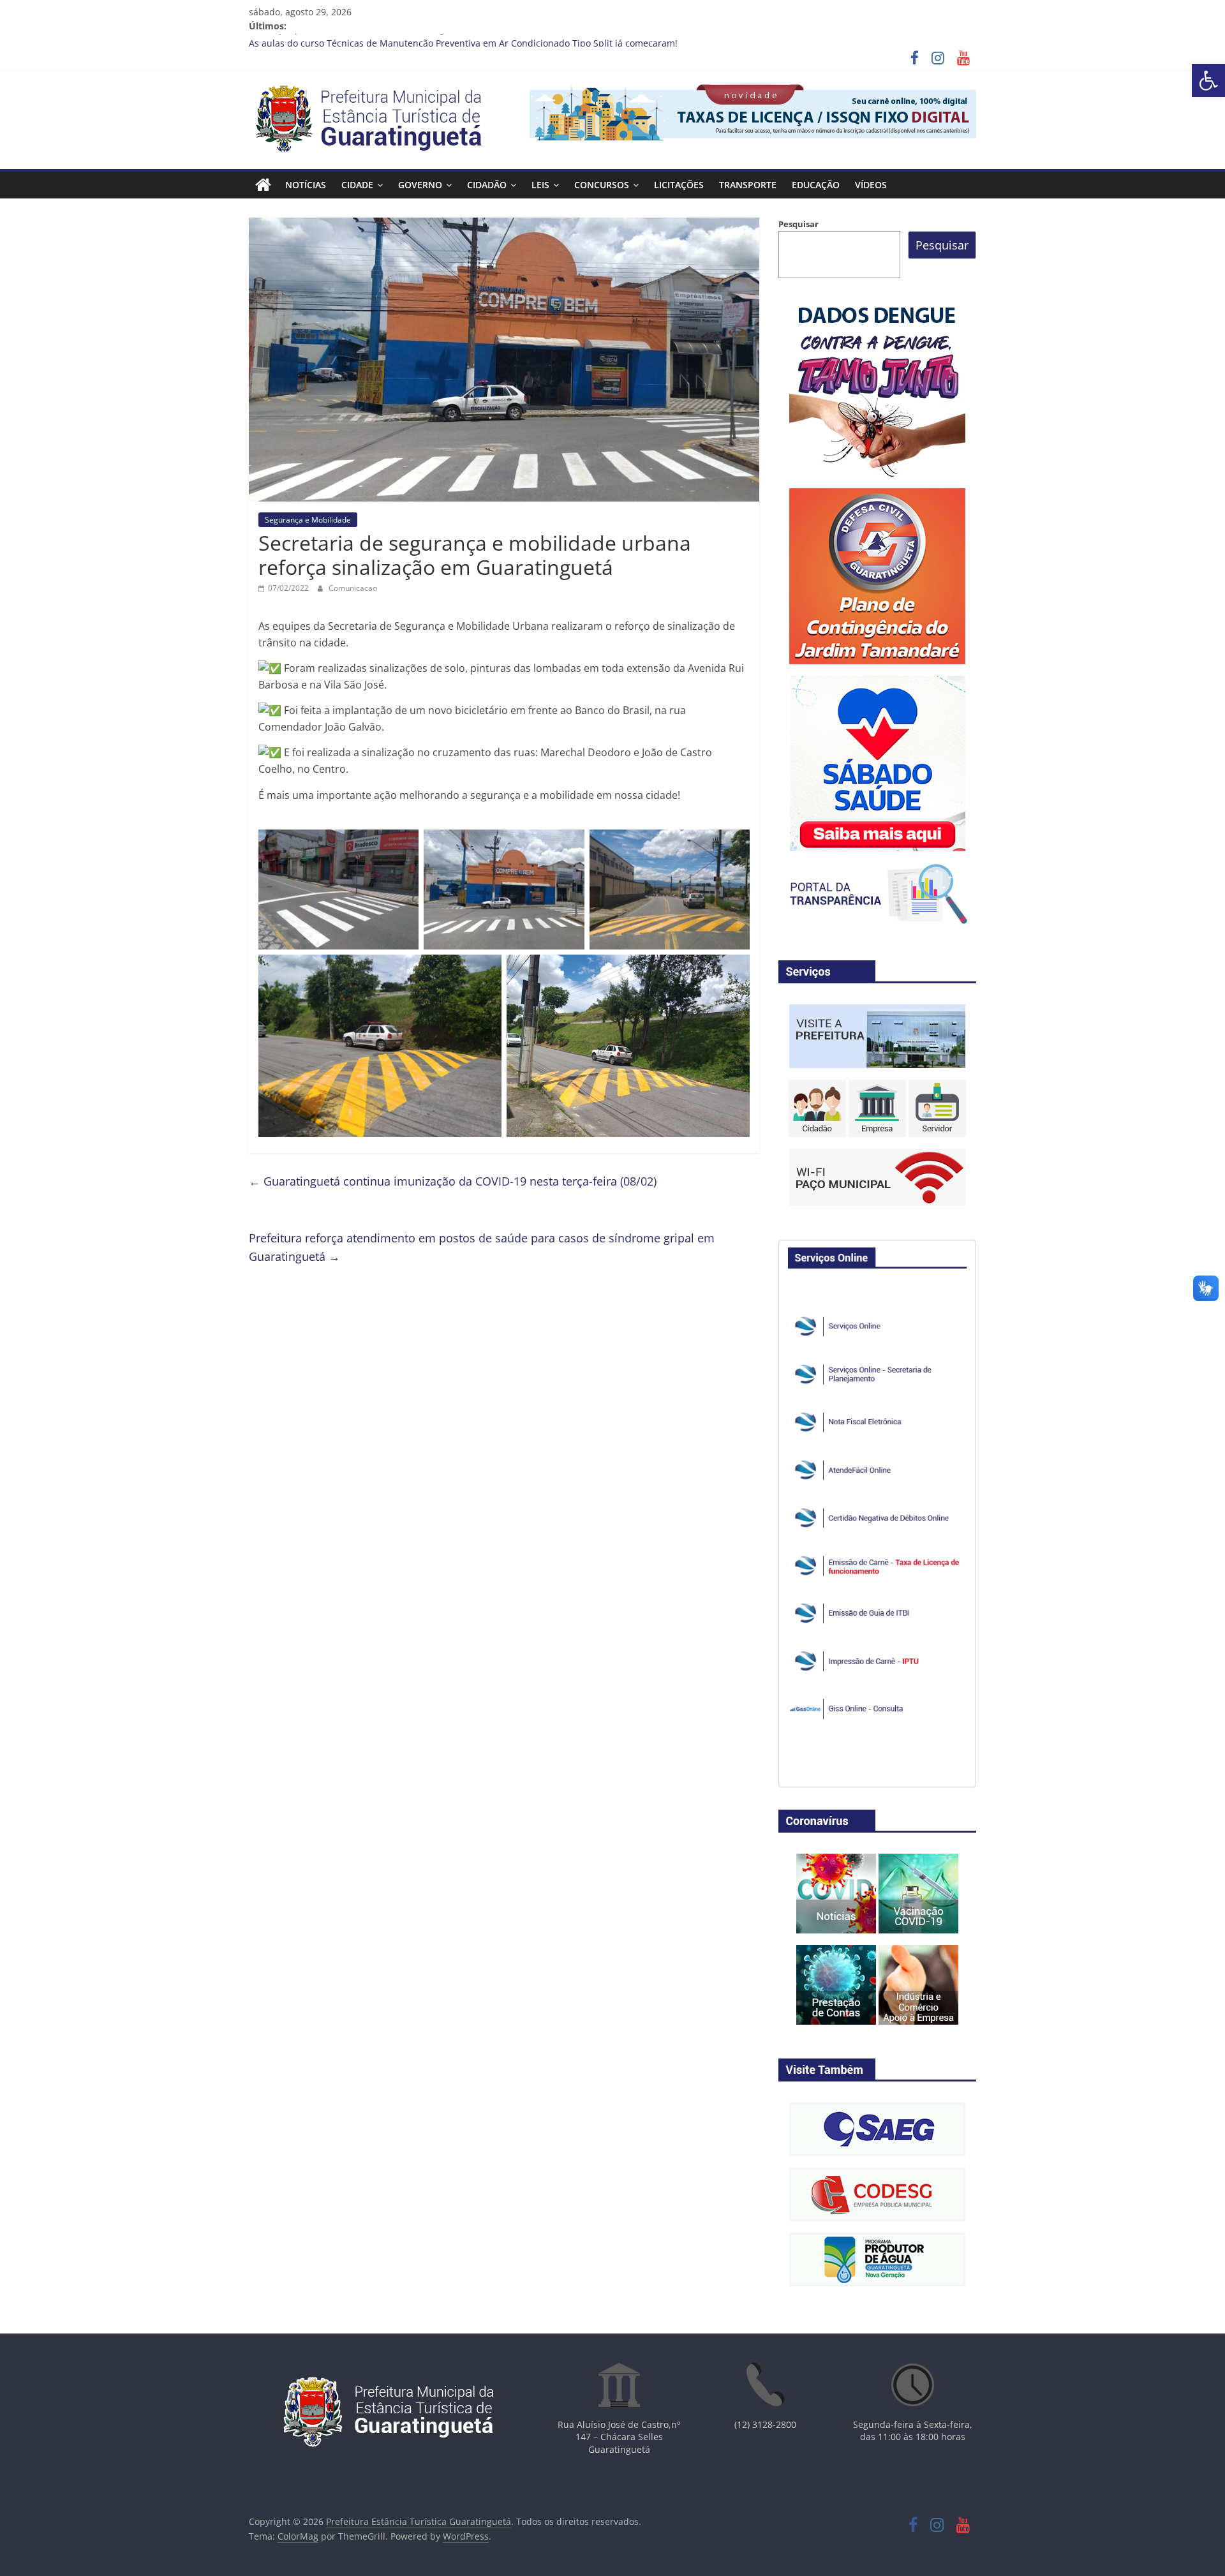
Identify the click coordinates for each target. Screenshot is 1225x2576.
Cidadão (487, 185)
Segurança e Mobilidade (308, 520)
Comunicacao (353, 588)
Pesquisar (798, 224)
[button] (1208, 80)
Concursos (602, 185)
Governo (420, 185)
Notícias (306, 185)
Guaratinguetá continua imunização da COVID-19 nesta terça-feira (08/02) (453, 1181)
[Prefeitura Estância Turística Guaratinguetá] (263, 185)
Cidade (357, 185)
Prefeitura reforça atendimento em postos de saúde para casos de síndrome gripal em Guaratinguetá (482, 1247)
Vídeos (871, 185)
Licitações (679, 185)
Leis (540, 185)
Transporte (748, 185)
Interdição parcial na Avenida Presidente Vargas (352, 41)
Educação (816, 185)
